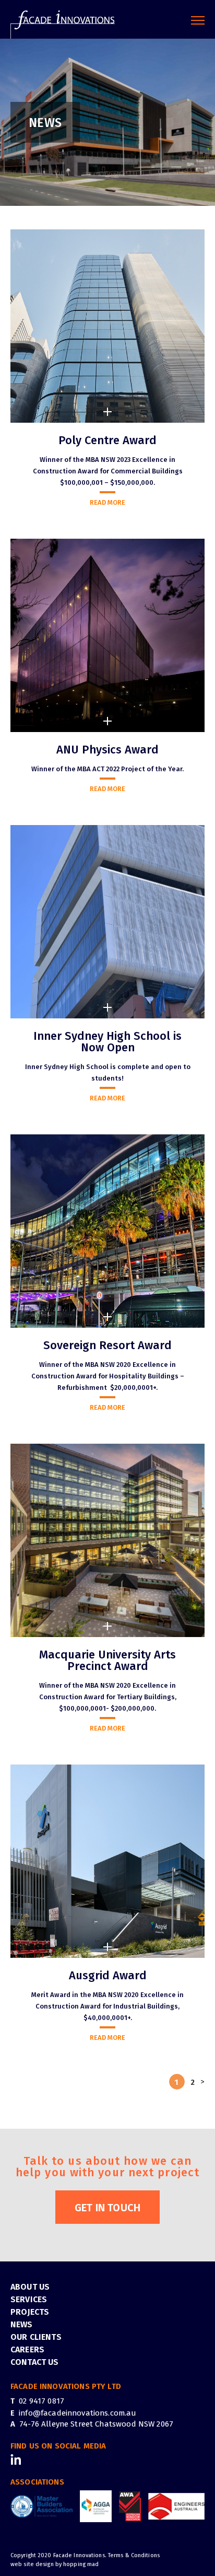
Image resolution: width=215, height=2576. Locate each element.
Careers (27, 2349)
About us (30, 2286)
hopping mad (81, 2564)
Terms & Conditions (134, 2555)
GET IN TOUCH (108, 2207)
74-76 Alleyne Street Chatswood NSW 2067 (96, 2424)
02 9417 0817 (41, 2400)
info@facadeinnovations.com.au (77, 2412)
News (22, 2324)
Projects (30, 2311)
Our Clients (36, 2336)
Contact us (35, 2362)
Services (29, 2299)
